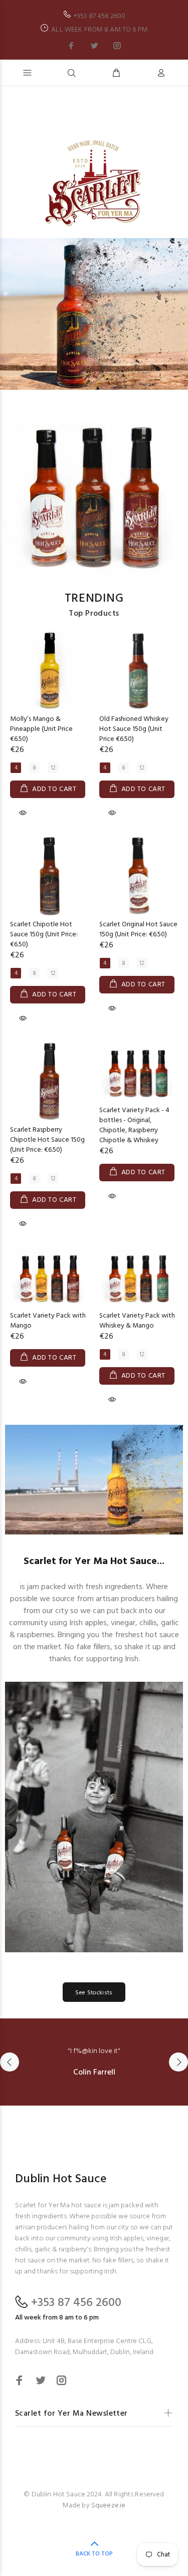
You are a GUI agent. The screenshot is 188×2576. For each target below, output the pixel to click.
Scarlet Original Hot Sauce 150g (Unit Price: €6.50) (138, 930)
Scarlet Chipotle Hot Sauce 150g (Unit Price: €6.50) (44, 935)
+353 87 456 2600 (76, 2303)
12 (53, 768)
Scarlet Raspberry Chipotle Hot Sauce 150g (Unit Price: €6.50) (47, 1140)
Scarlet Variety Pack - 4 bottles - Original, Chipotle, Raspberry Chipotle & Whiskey (134, 1125)
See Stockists (94, 1993)
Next (178, 2062)
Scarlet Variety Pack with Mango (48, 1321)
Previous (10, 2062)
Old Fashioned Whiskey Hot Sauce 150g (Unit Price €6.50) (134, 729)
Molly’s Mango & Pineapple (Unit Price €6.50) (41, 729)
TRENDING (94, 599)
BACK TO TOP (94, 2554)
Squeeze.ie (108, 2506)
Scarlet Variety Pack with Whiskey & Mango (137, 1321)
